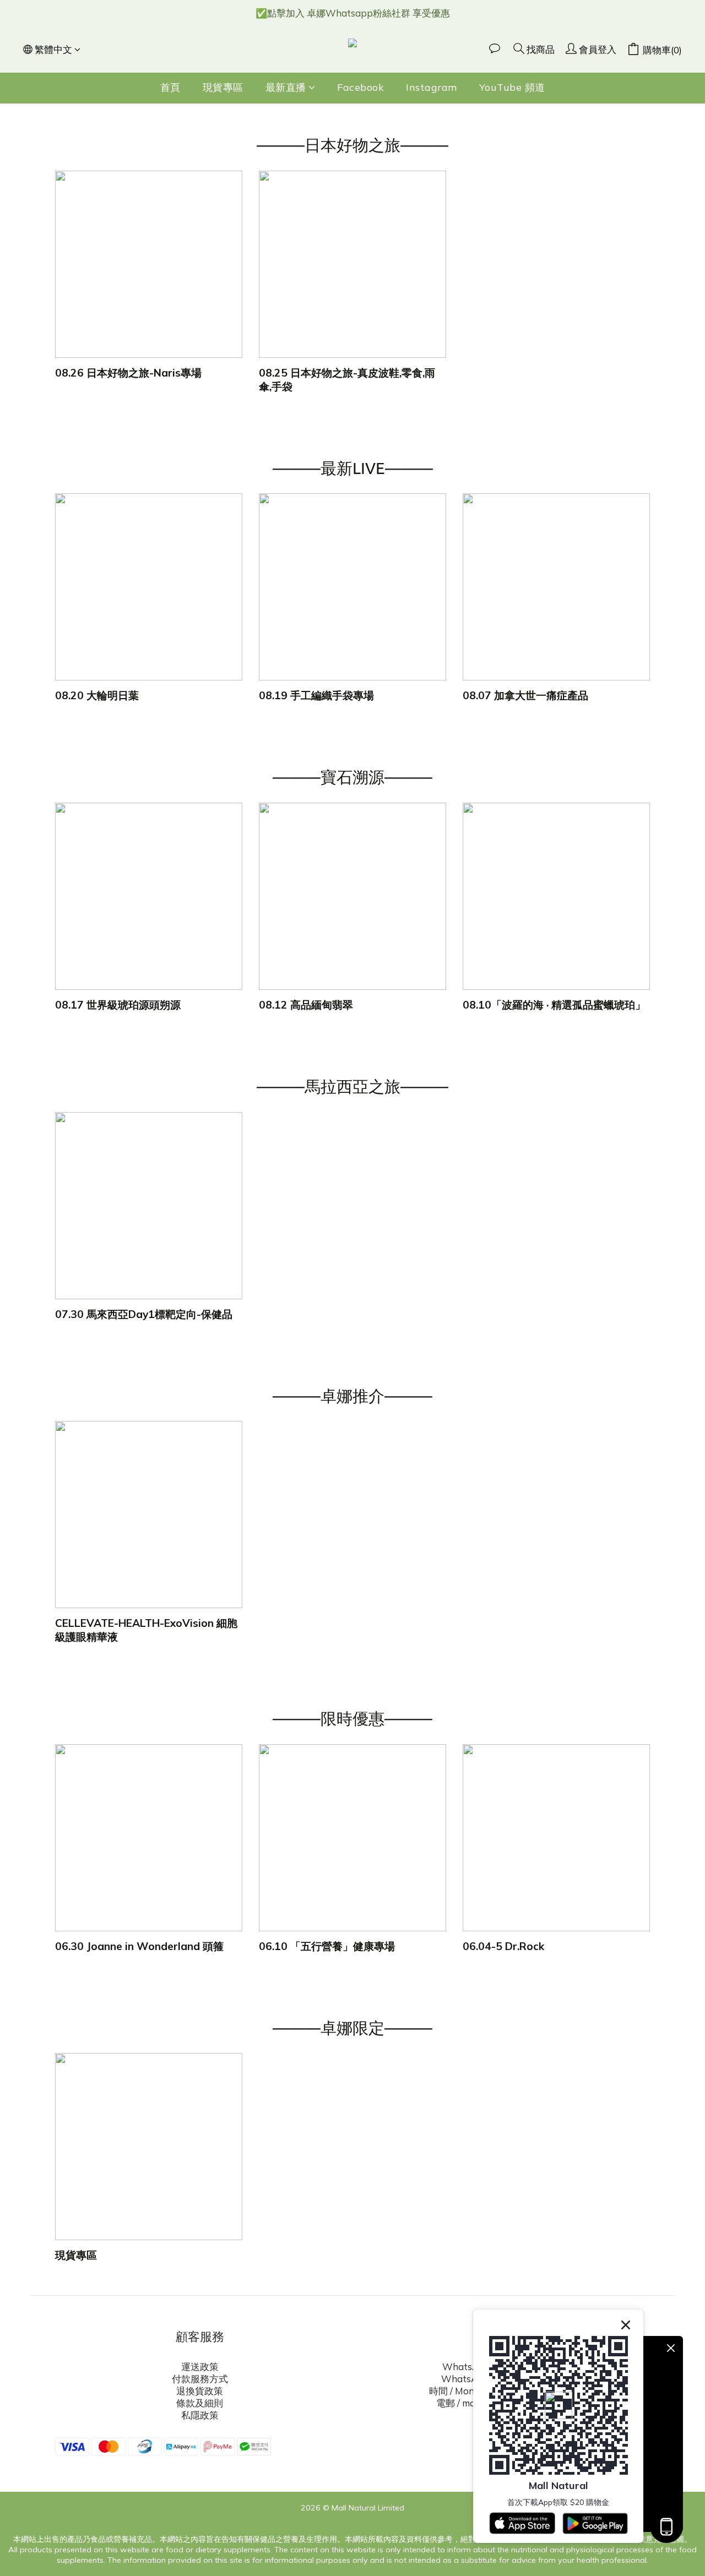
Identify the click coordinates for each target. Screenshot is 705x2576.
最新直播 (286, 87)
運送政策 (200, 2367)
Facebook (360, 87)
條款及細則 (200, 2403)
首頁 (170, 87)
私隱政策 (200, 2415)
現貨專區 (223, 87)
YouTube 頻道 (512, 87)
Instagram (432, 87)
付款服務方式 (200, 2379)
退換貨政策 (200, 2391)
